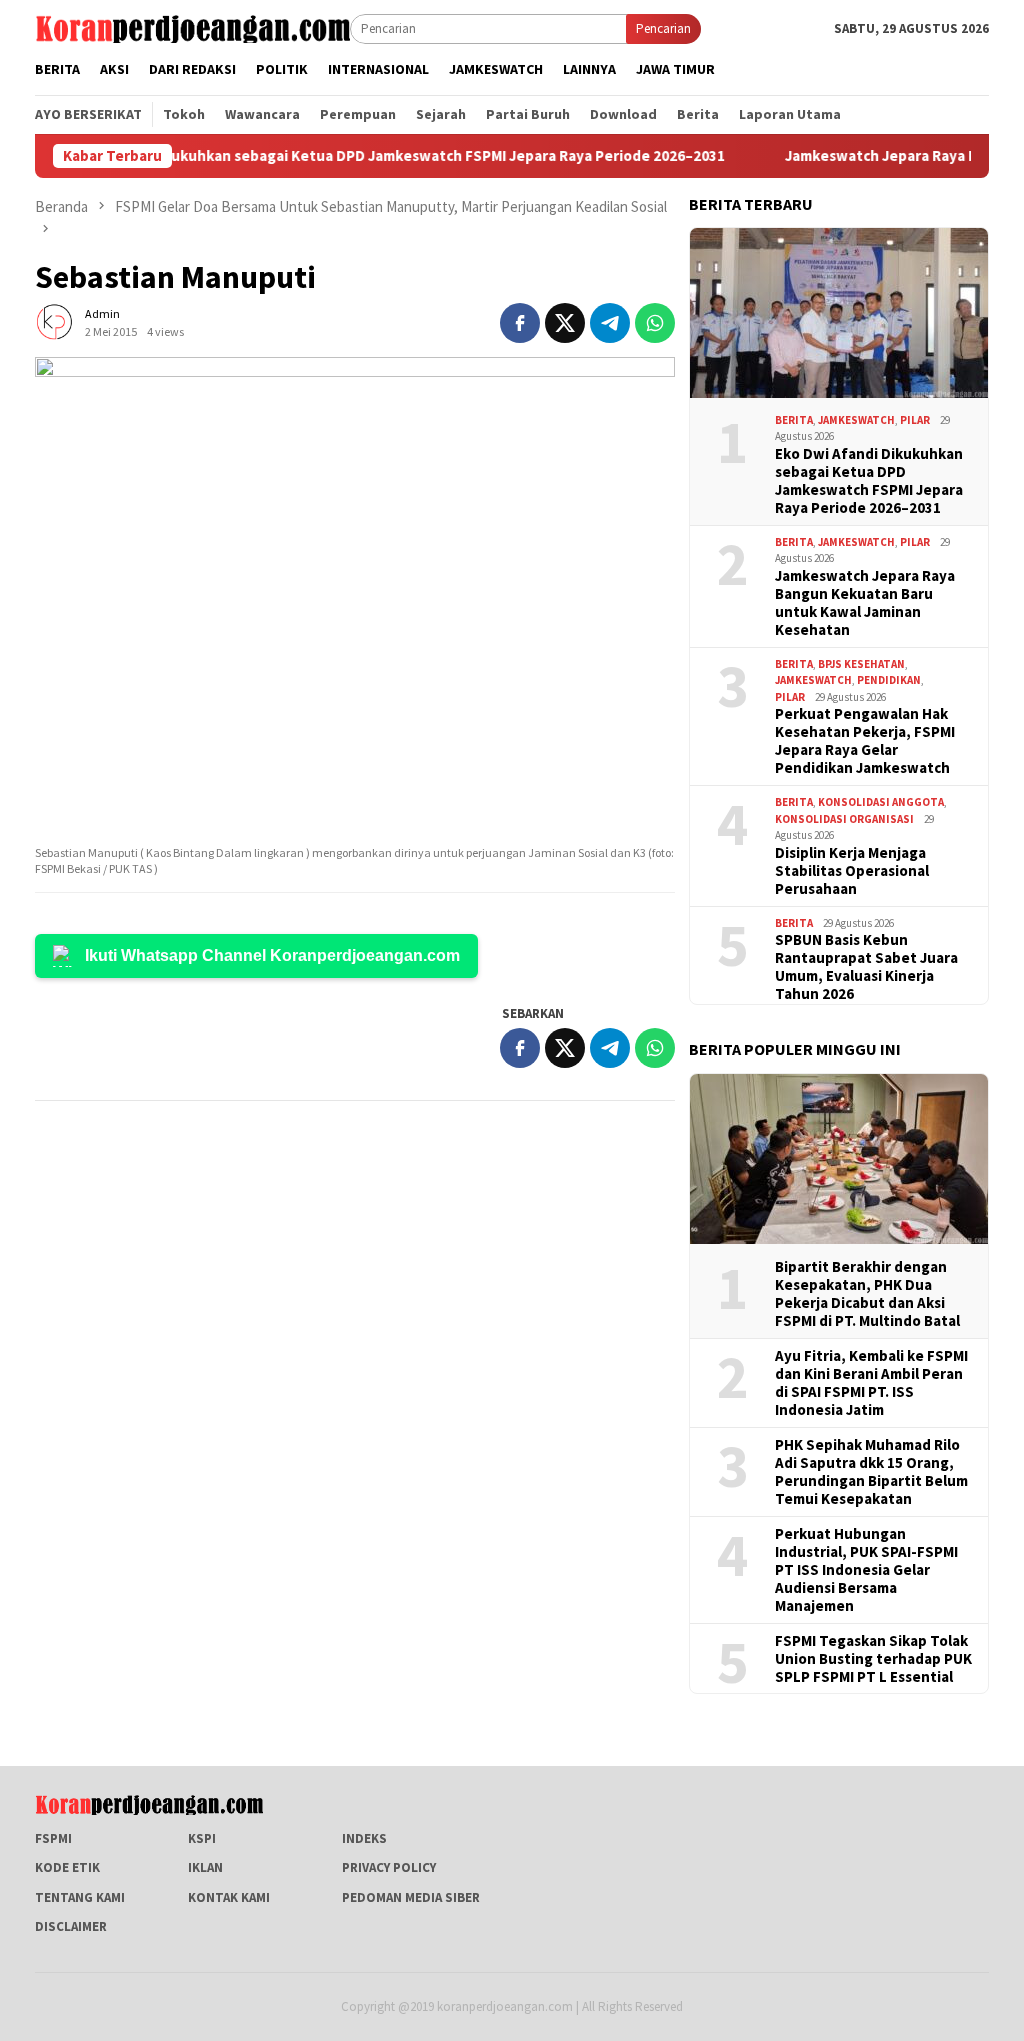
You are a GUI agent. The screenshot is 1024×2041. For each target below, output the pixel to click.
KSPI (202, 1838)
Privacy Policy (389, 1867)
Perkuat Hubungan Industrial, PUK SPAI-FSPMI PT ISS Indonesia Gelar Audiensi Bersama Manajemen (866, 1570)
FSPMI (53, 1838)
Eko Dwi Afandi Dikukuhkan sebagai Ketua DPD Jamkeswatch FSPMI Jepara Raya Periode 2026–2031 (869, 481)
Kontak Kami (229, 1897)
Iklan (205, 1867)
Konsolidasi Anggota (881, 802)
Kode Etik (67, 1867)
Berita (794, 420)
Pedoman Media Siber (411, 1897)
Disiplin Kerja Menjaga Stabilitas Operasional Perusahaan (852, 871)
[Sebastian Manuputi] (355, 597)
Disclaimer (71, 1926)
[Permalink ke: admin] (55, 321)
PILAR (915, 420)
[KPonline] (192, 27)
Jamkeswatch (856, 420)
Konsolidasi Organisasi (844, 819)
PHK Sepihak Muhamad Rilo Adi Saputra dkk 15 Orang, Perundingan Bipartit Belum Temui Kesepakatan (871, 1472)
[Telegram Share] (610, 323)
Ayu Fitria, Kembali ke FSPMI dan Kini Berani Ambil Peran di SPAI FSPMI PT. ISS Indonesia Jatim (871, 1383)
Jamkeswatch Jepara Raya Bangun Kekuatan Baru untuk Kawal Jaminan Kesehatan (865, 603)
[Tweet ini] (565, 323)
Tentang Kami (80, 1897)
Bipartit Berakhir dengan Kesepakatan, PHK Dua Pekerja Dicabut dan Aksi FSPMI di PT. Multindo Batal (867, 1294)
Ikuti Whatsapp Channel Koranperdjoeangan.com (272, 955)
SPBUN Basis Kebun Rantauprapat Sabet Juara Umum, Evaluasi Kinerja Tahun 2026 (866, 967)
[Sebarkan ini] (520, 323)
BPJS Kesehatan (861, 664)
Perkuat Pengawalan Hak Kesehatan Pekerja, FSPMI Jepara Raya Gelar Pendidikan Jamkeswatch (865, 741)
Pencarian (663, 28)
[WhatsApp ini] (655, 323)
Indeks (364, 1838)
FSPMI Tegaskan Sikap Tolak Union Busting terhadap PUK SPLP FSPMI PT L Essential (873, 1659)
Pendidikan (889, 680)
